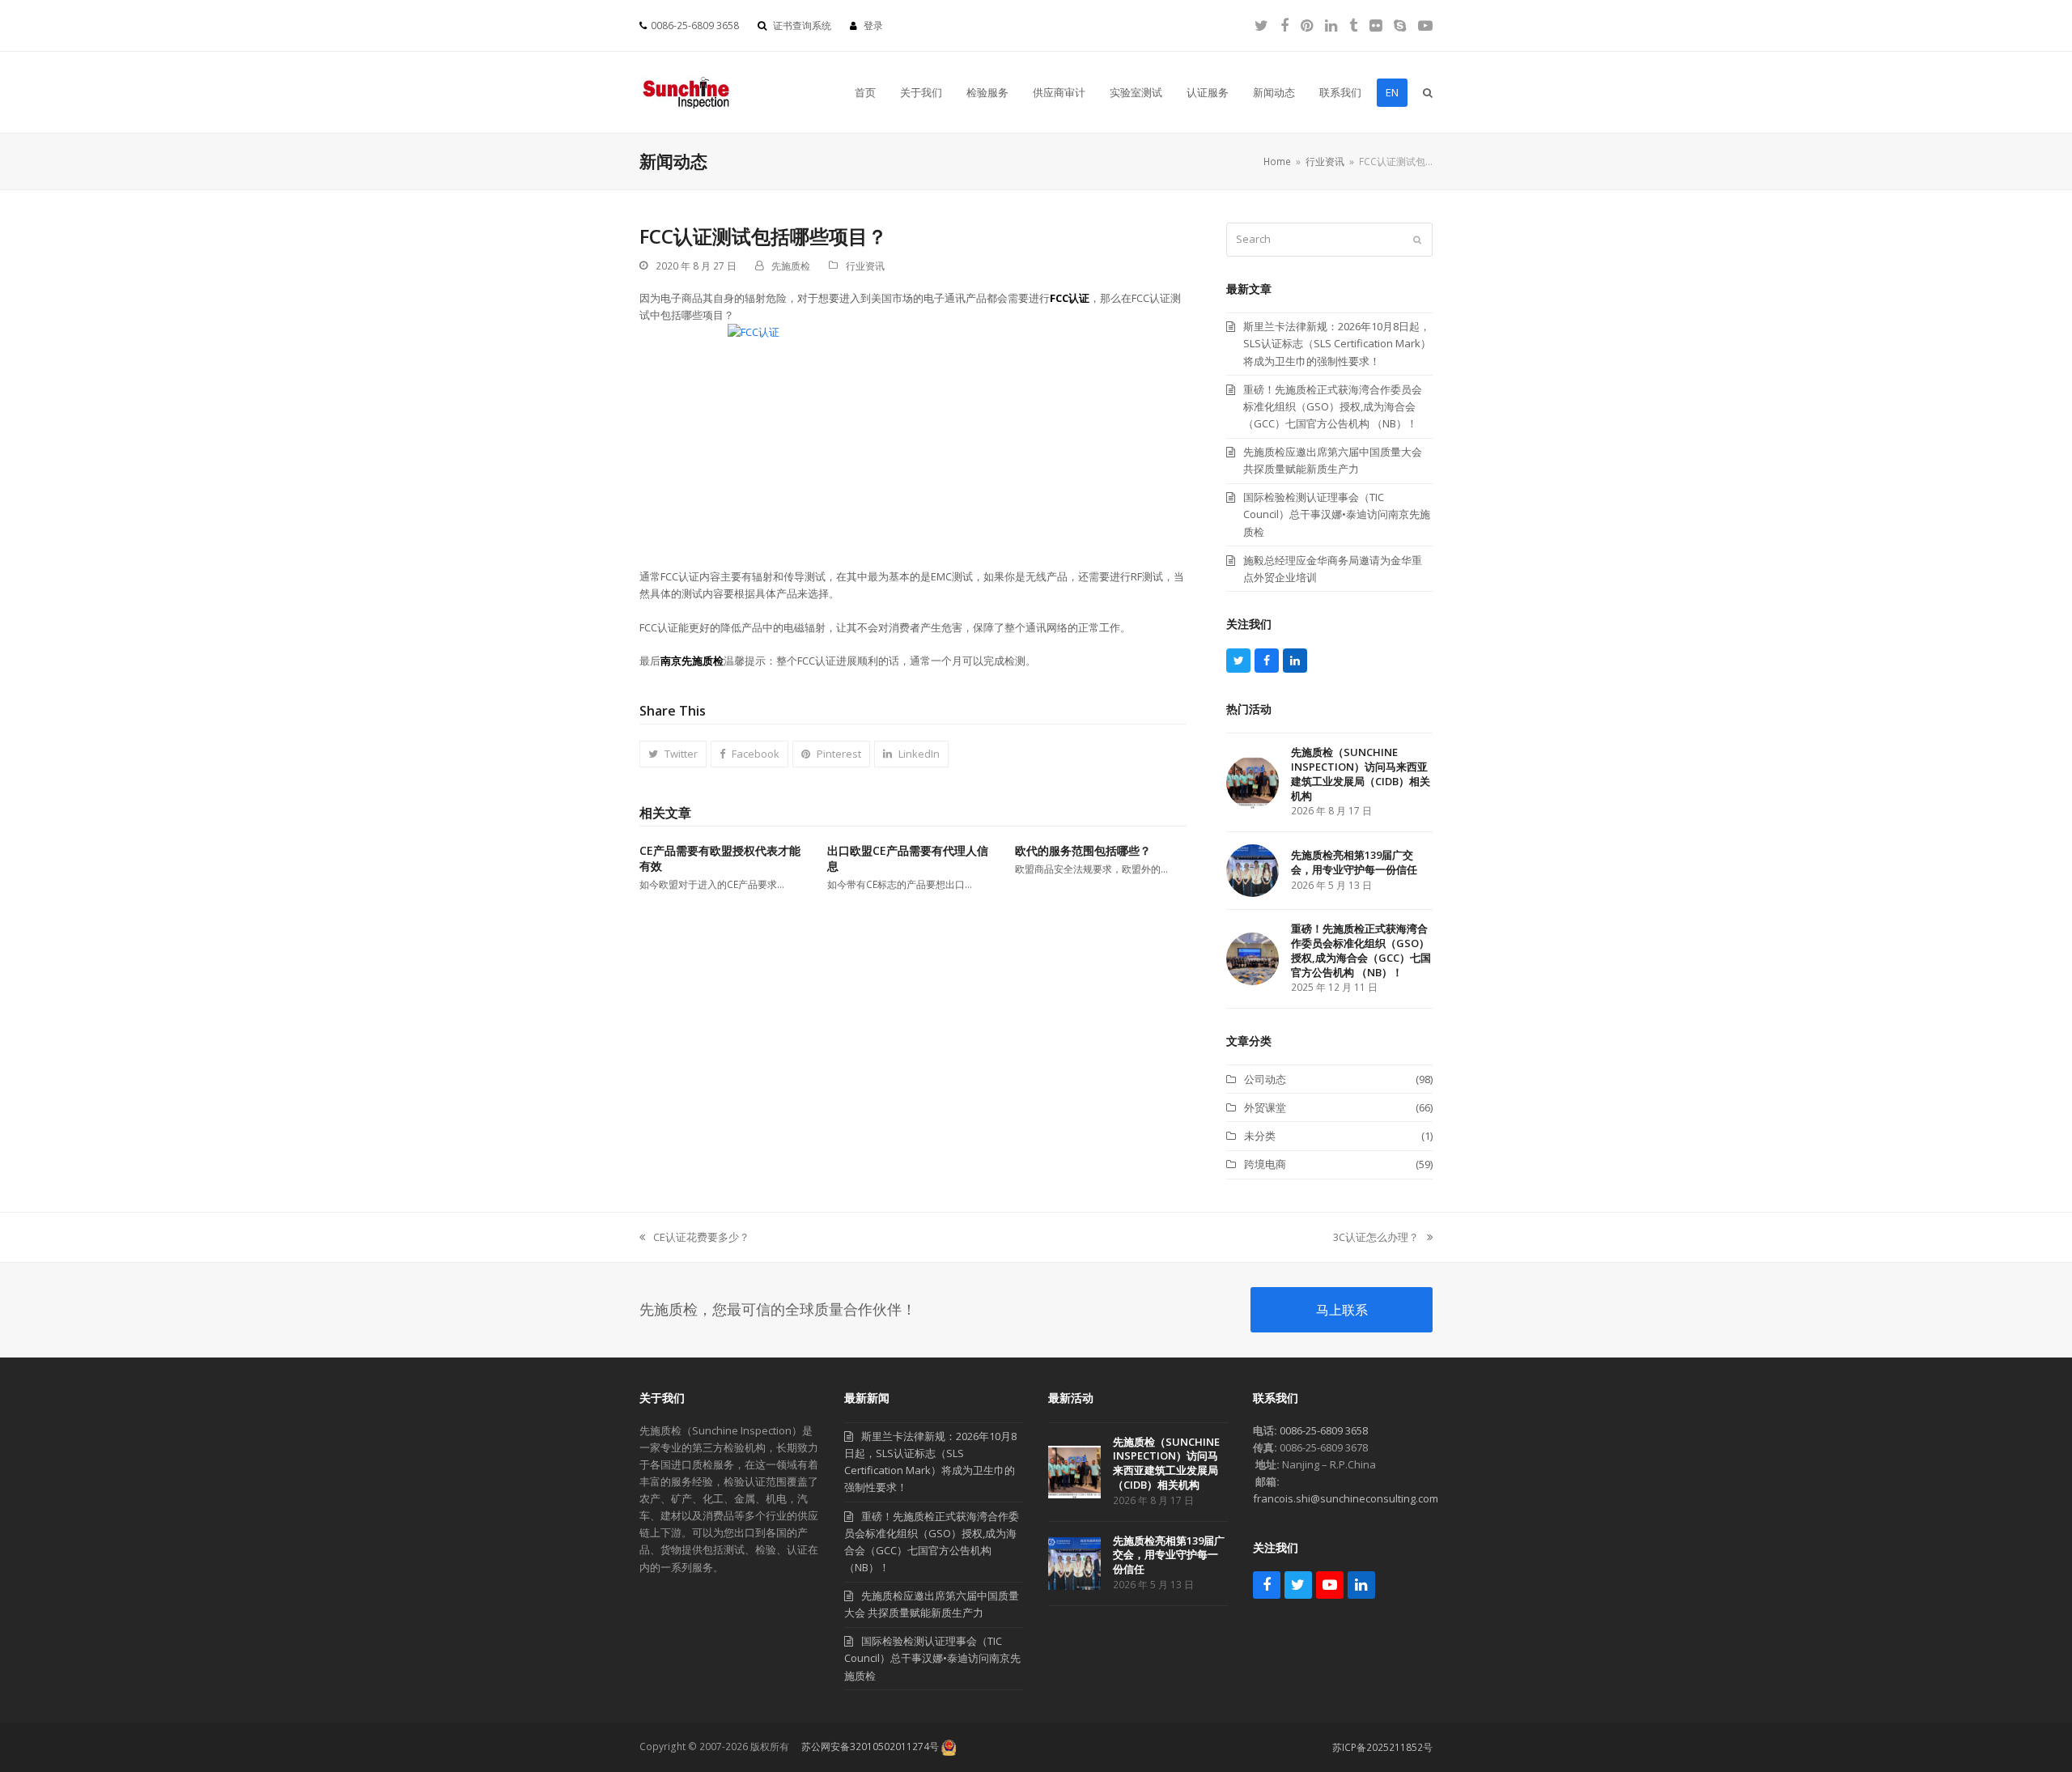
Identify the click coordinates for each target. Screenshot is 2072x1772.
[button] (1428, 92)
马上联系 (1342, 1310)
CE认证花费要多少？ (694, 1238)
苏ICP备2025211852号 (1382, 1747)
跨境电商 (1265, 1164)
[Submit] (1417, 240)
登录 (873, 25)
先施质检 (791, 266)
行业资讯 (865, 266)
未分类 (1260, 1136)
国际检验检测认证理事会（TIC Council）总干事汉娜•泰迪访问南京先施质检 (932, 1658)
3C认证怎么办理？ (1376, 1238)
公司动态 (1265, 1079)
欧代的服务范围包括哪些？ (1083, 850)
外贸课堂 (1265, 1107)
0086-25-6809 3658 (1324, 1430)
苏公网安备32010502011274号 (870, 1747)
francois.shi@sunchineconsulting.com (1346, 1498)
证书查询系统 (802, 25)
